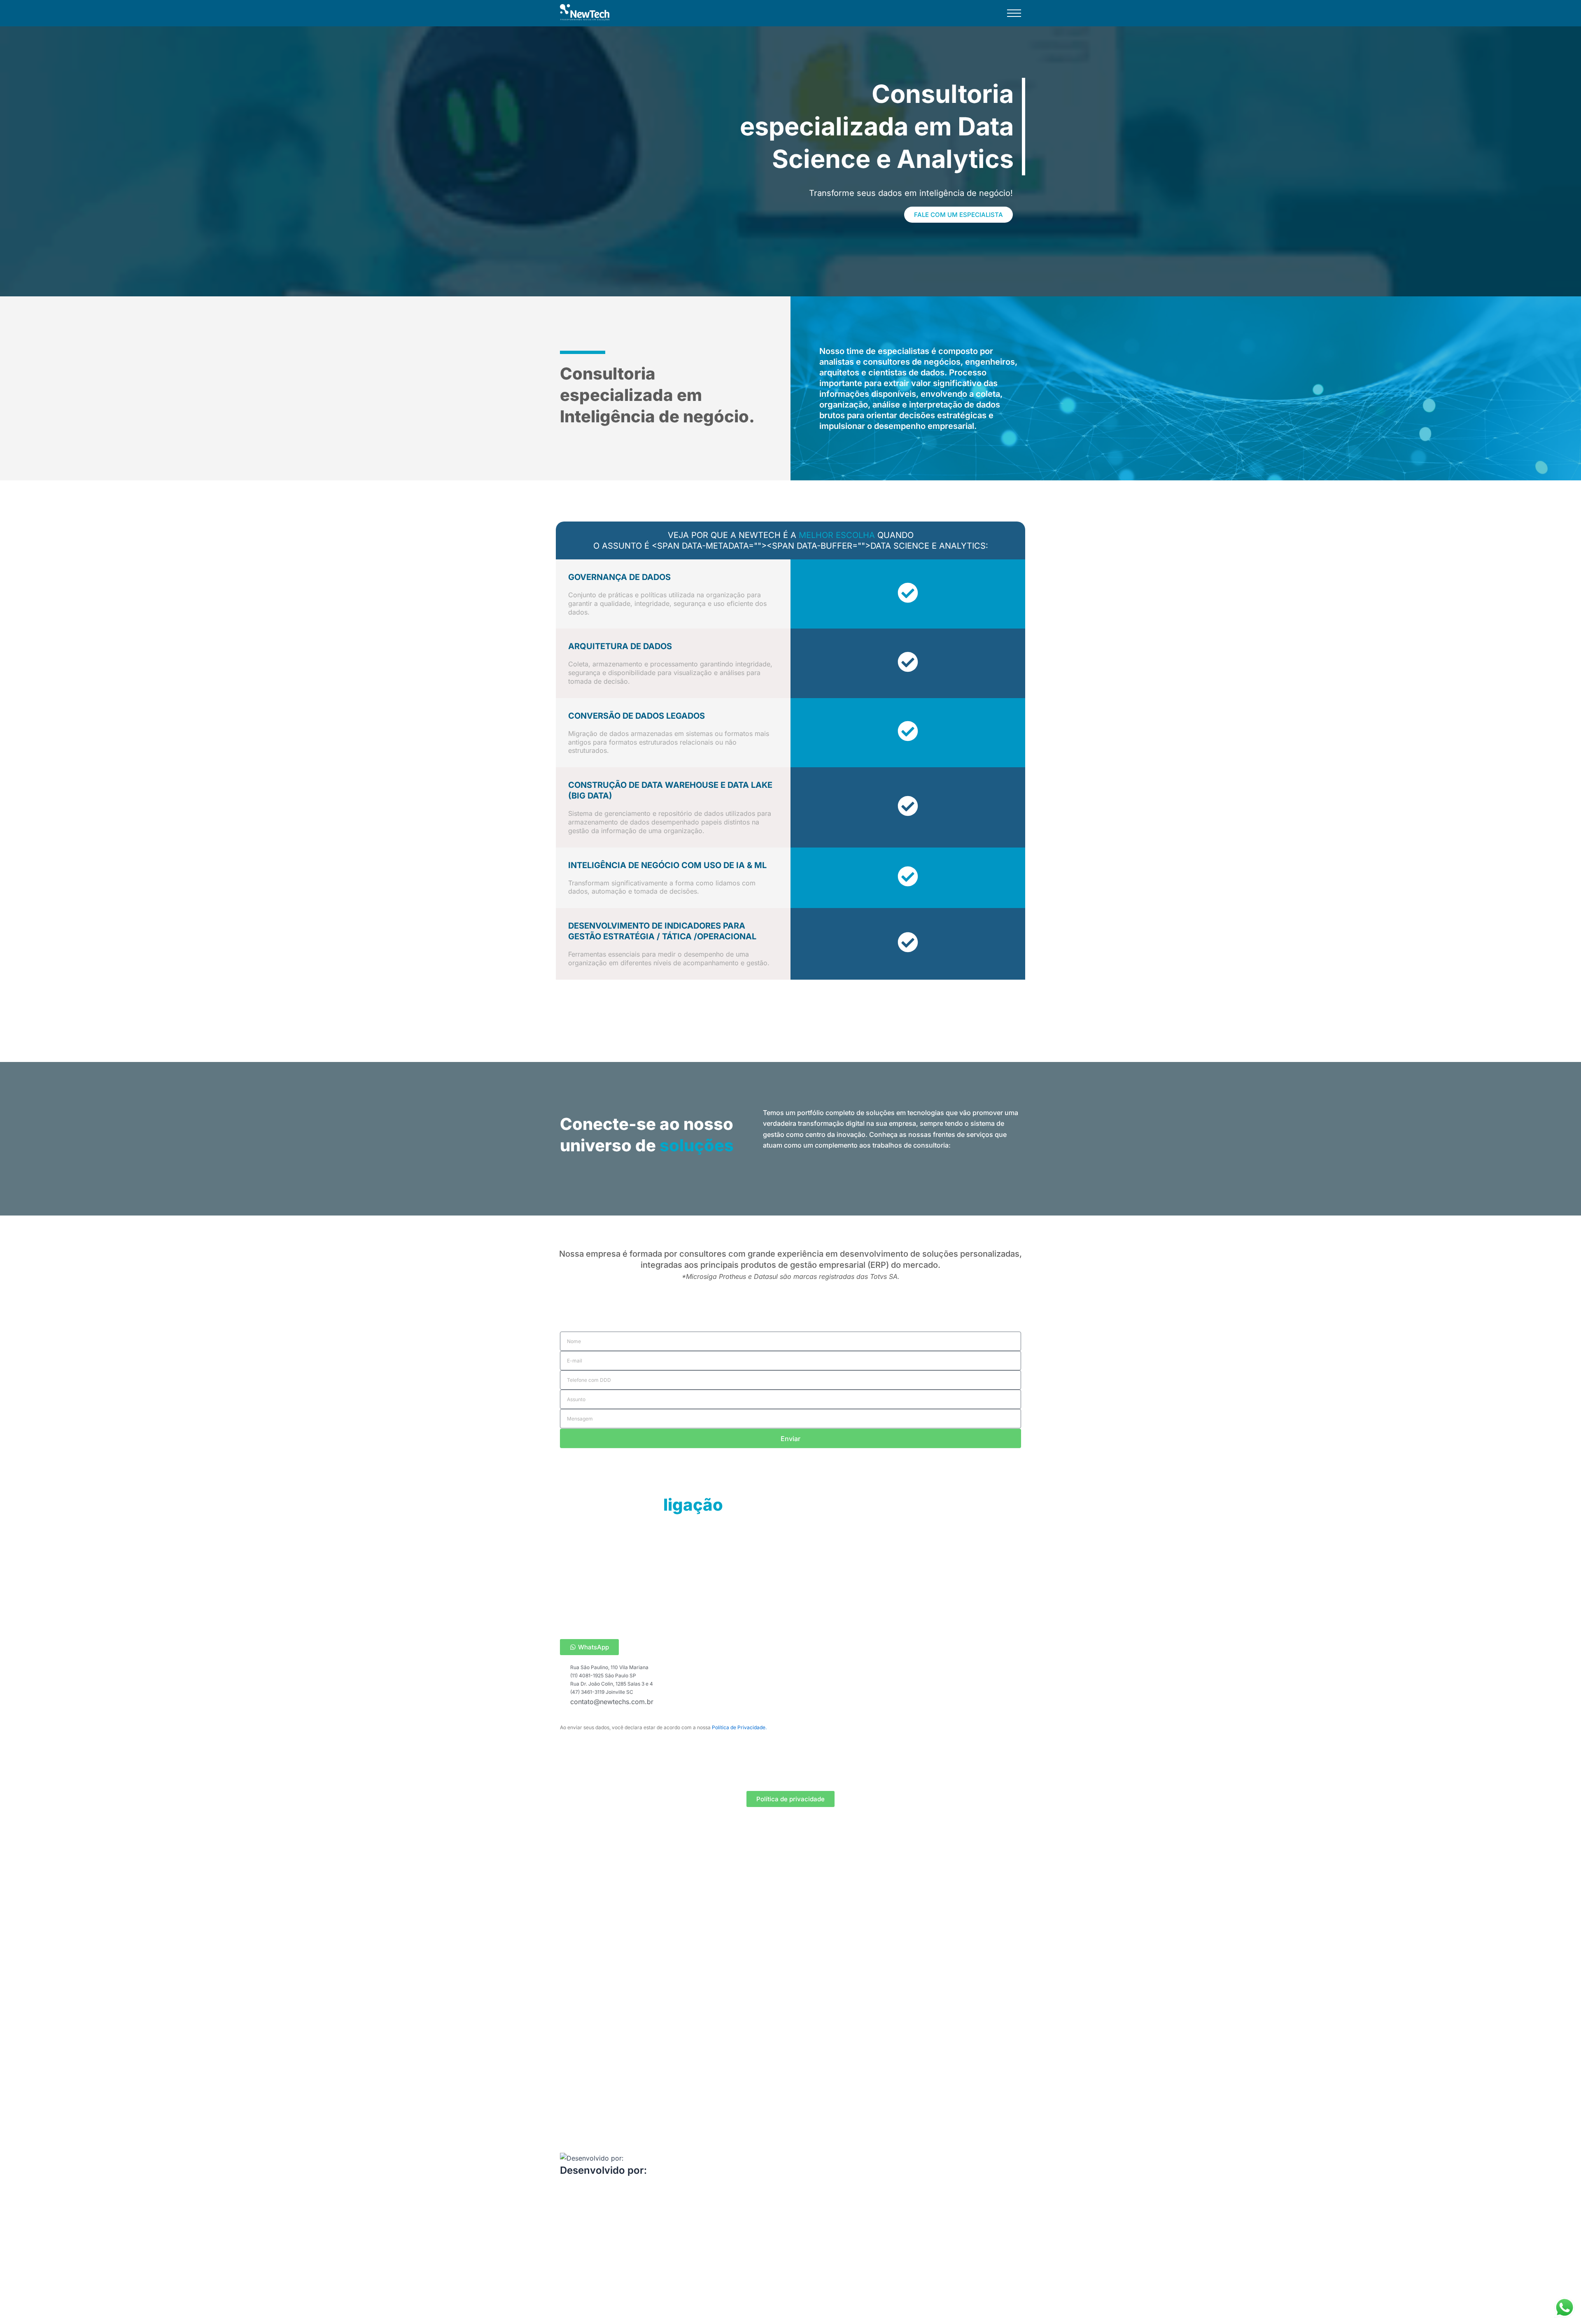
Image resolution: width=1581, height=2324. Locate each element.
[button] (1014, 15)
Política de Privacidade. (739, 1727)
